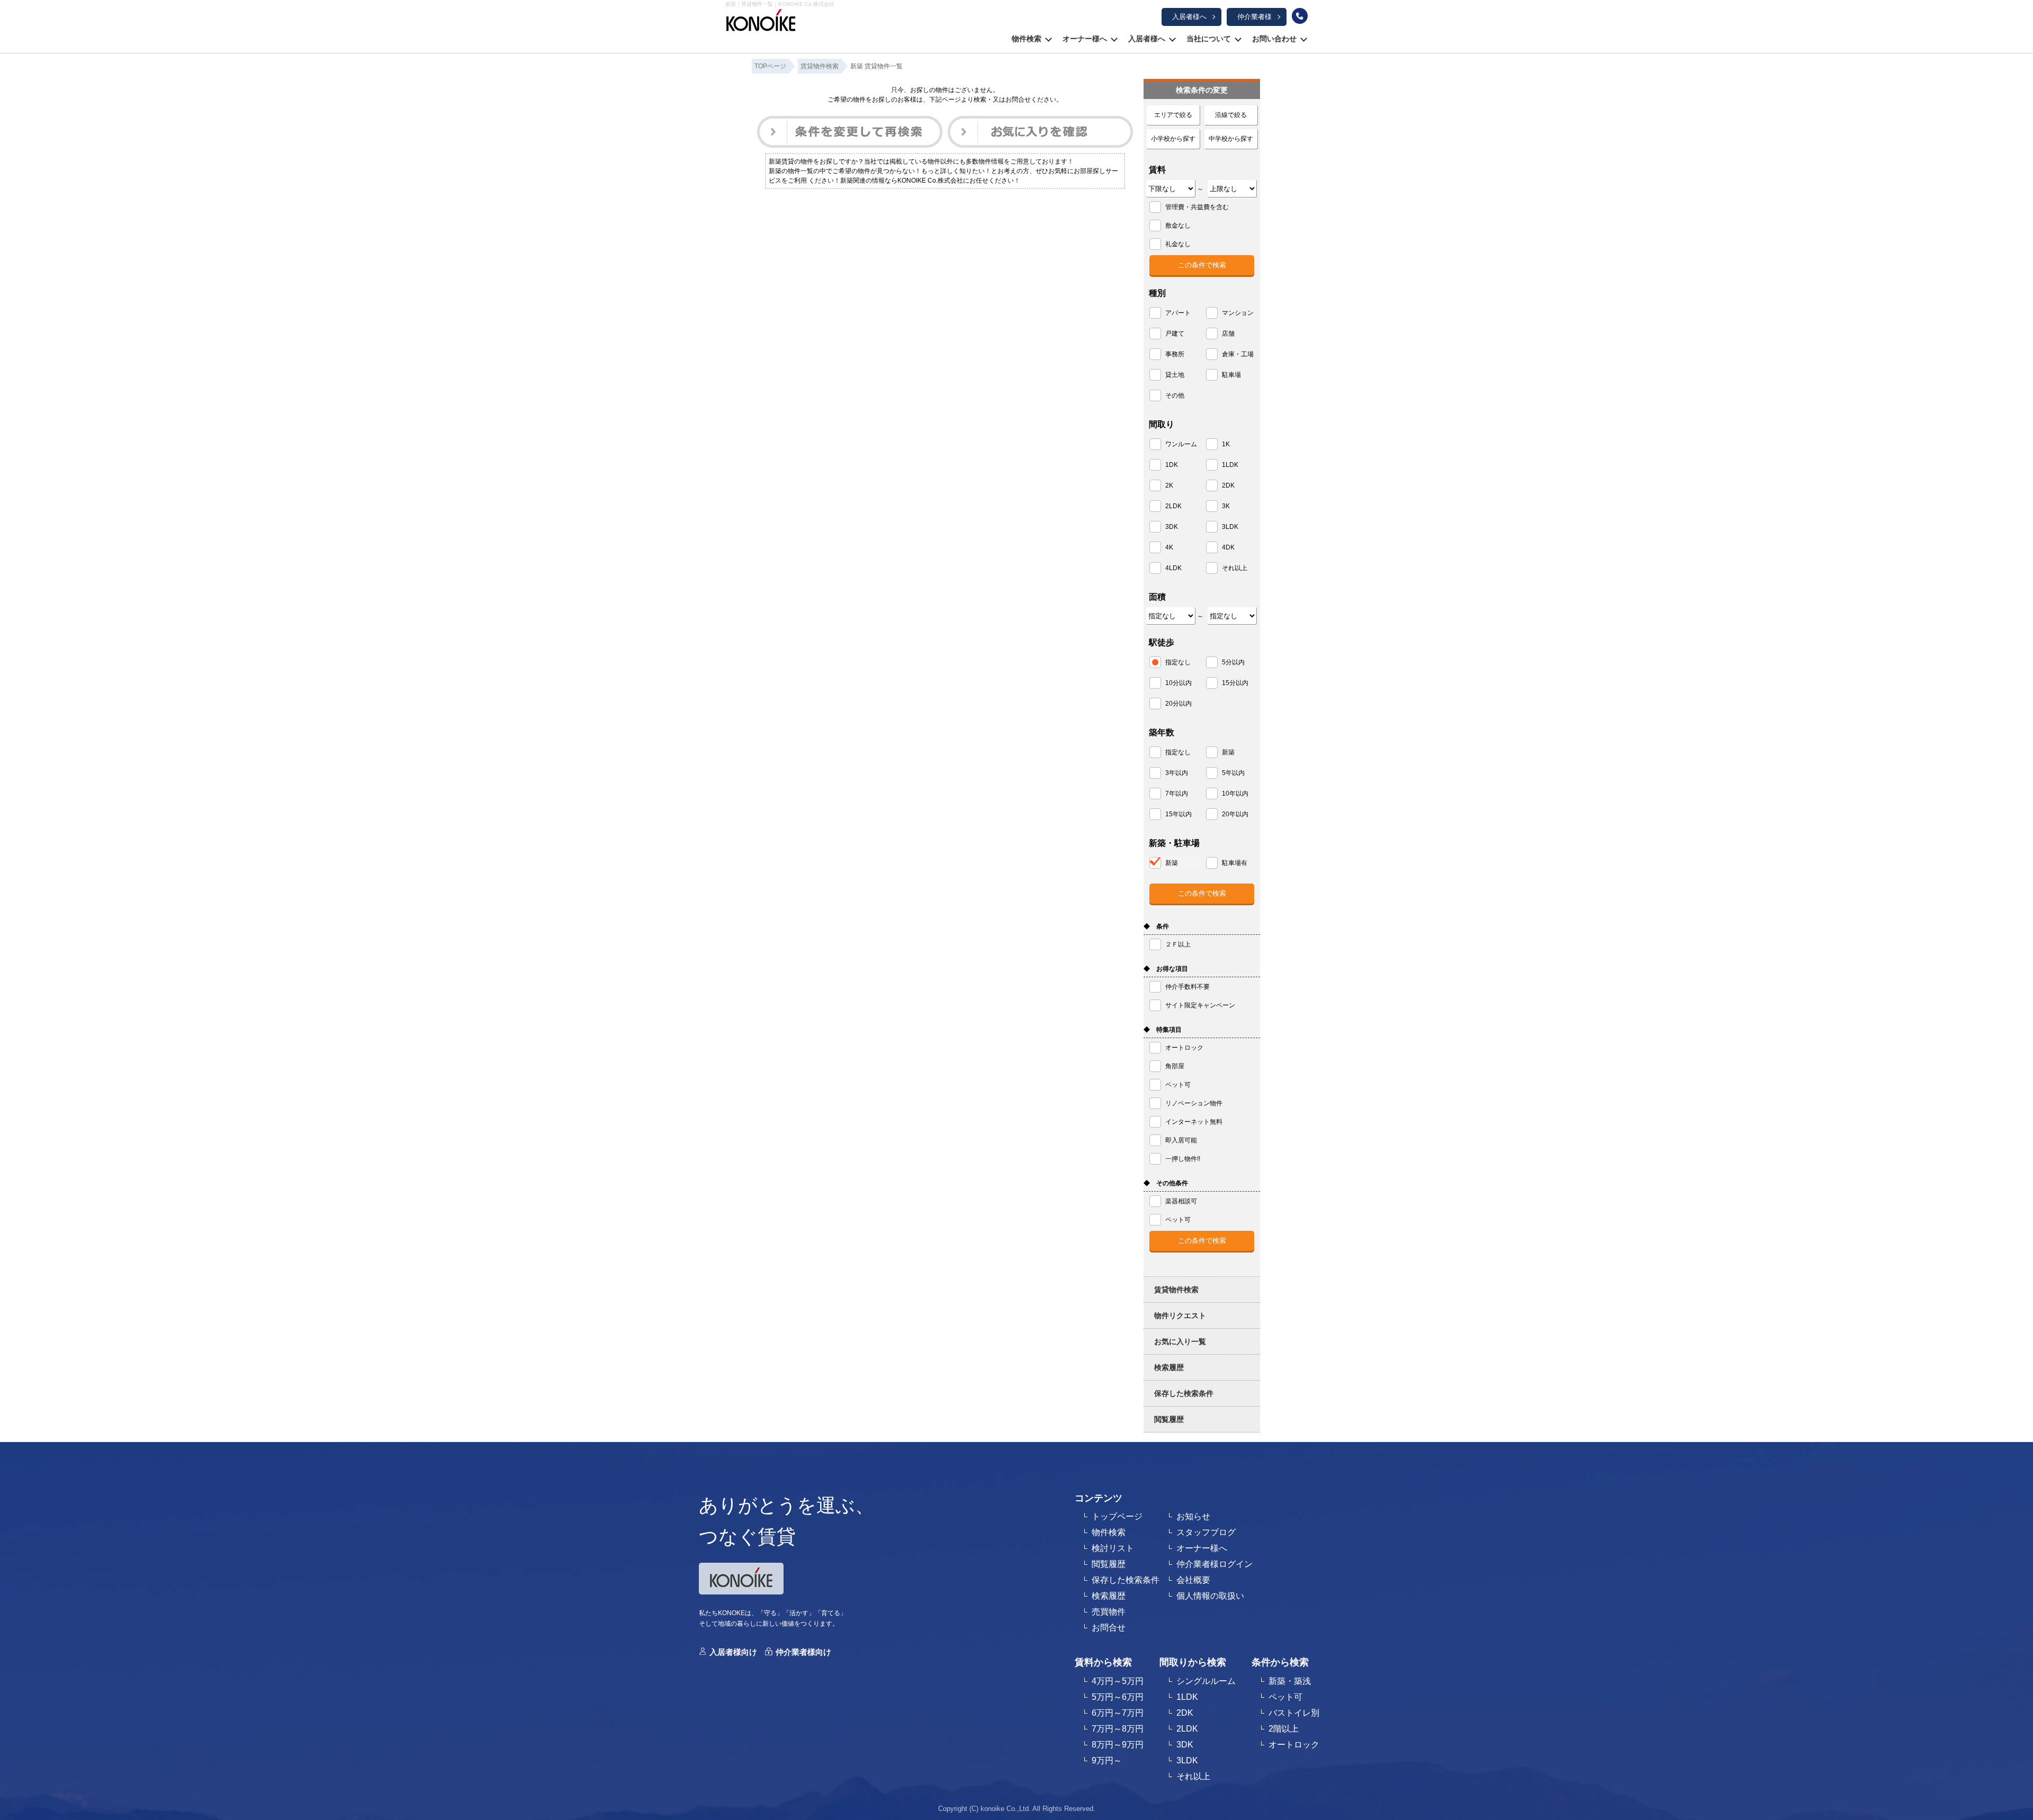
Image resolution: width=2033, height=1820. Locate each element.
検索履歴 (1169, 1367)
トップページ (1117, 1516)
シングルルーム (1206, 1681)
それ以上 (1193, 1776)
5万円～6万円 (1118, 1697)
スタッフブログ (1206, 1532)
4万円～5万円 (1118, 1681)
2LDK (1187, 1729)
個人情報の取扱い (1210, 1596)
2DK (1185, 1713)
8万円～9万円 (1118, 1745)
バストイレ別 (1294, 1713)
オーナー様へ (1085, 39)
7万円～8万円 (1118, 1729)
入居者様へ (1189, 17)
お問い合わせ (1274, 39)
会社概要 (1193, 1580)
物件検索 (1027, 39)
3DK (1185, 1745)
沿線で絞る (1231, 115)
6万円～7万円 (1118, 1713)
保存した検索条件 (1184, 1393)
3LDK (1187, 1760)
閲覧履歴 (1169, 1419)
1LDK (1187, 1697)
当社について (1209, 39)
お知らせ (1193, 1516)
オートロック (1294, 1745)
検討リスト (1113, 1548)
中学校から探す (1231, 139)
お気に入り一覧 (1180, 1341)
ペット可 (1285, 1697)
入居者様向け (733, 1652)
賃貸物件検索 (1176, 1290)
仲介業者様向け (803, 1652)
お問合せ (1109, 1628)
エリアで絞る (1173, 115)
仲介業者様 (1254, 17)
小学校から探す (1173, 139)
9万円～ (1107, 1760)
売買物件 (1109, 1612)
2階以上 (1284, 1729)
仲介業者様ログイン (1215, 1564)
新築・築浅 (1290, 1681)
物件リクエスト (1180, 1316)
